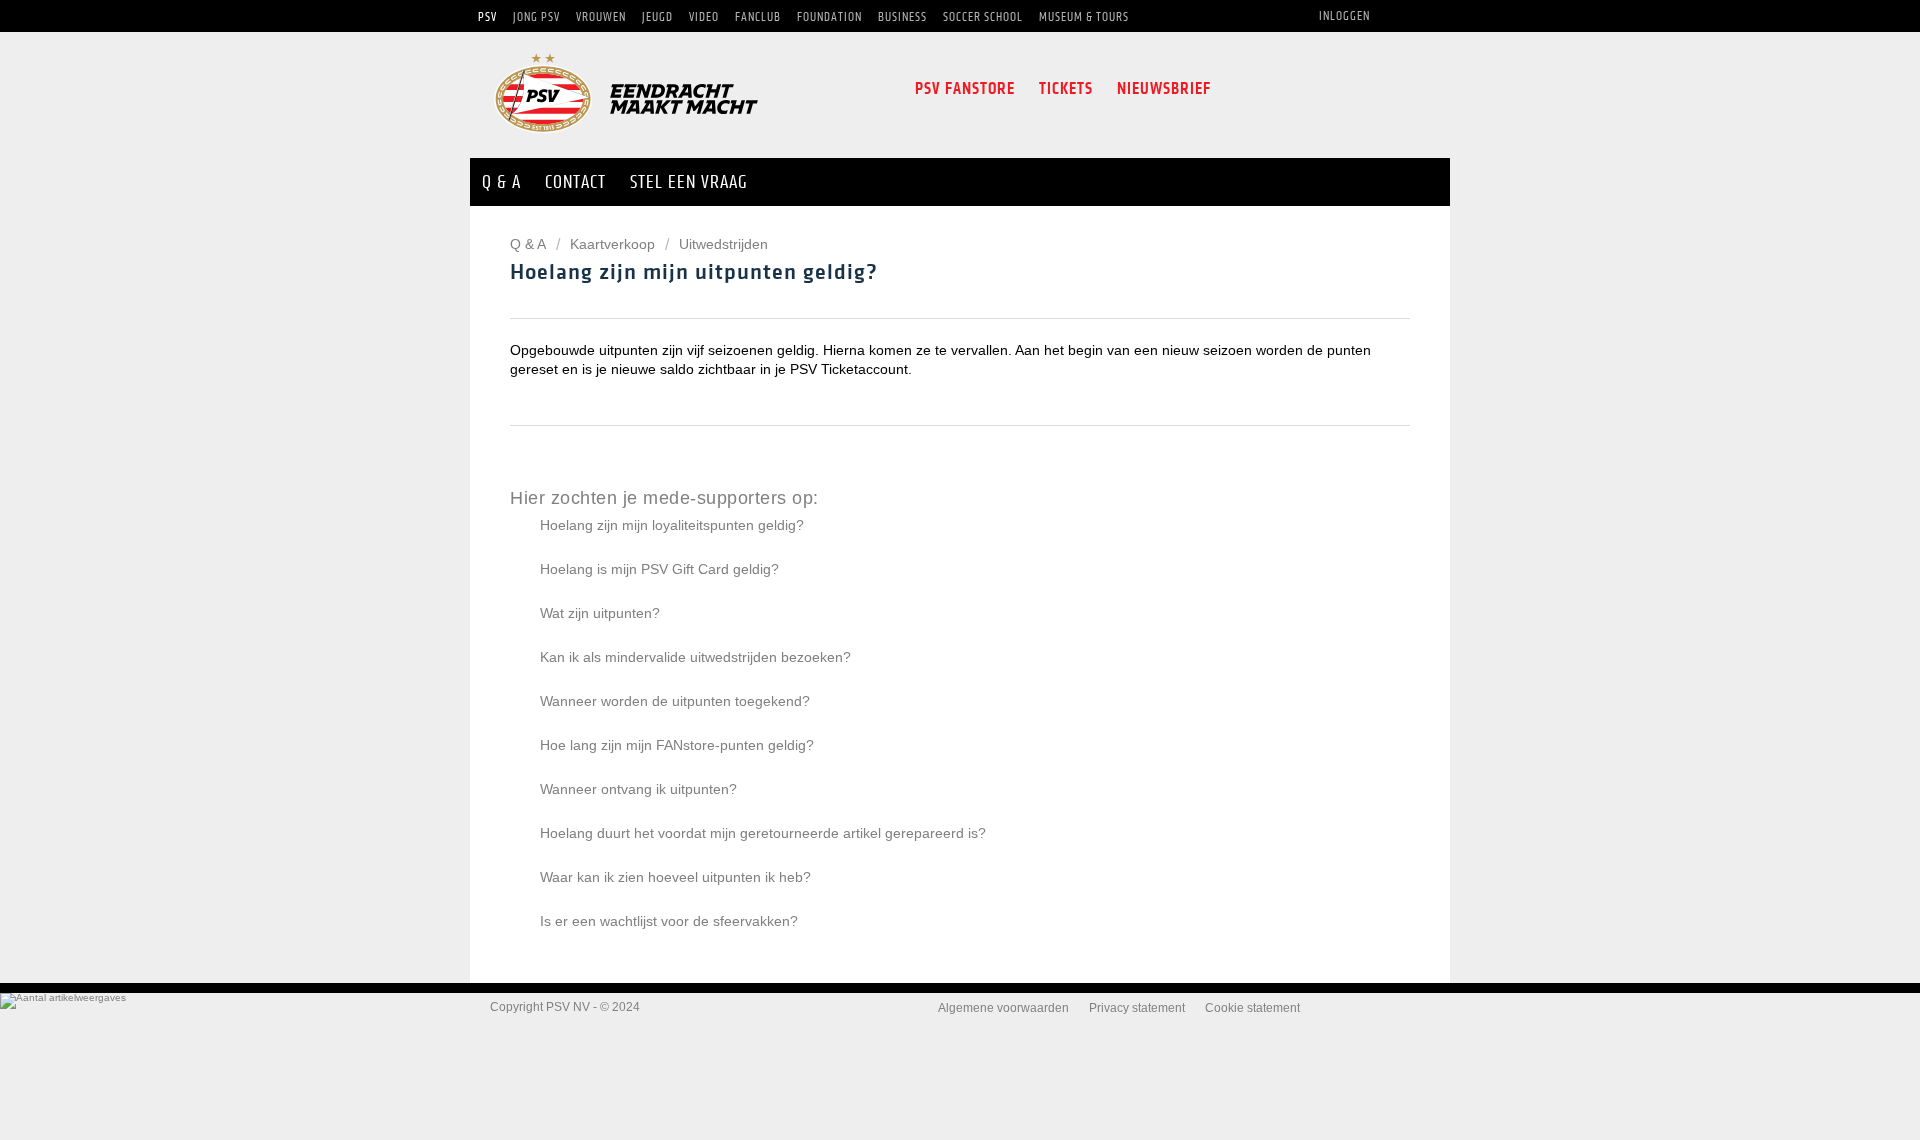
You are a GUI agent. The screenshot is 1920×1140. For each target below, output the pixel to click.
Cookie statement (1252, 1008)
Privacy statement (1137, 1008)
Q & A (529, 244)
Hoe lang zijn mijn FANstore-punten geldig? (677, 745)
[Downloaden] (923, 308)
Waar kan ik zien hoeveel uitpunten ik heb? (675, 877)
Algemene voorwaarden (1003, 1008)
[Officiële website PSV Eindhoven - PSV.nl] (626, 139)
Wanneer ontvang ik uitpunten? (638, 789)
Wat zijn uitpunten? (600, 613)
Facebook (1239, 89)
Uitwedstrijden (723, 244)
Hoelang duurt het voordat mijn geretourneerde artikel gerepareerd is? (763, 833)
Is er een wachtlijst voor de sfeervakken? (669, 921)
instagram (1318, 89)
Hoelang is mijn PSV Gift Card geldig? (659, 569)
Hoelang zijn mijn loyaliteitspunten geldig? (672, 525)
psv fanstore (965, 88)
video (1406, 89)
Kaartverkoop (612, 244)
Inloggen (1344, 16)
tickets (1066, 88)
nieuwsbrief (1164, 88)
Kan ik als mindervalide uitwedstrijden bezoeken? (695, 657)
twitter (1276, 89)
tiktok (1362, 89)
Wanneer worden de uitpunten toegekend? (675, 701)
